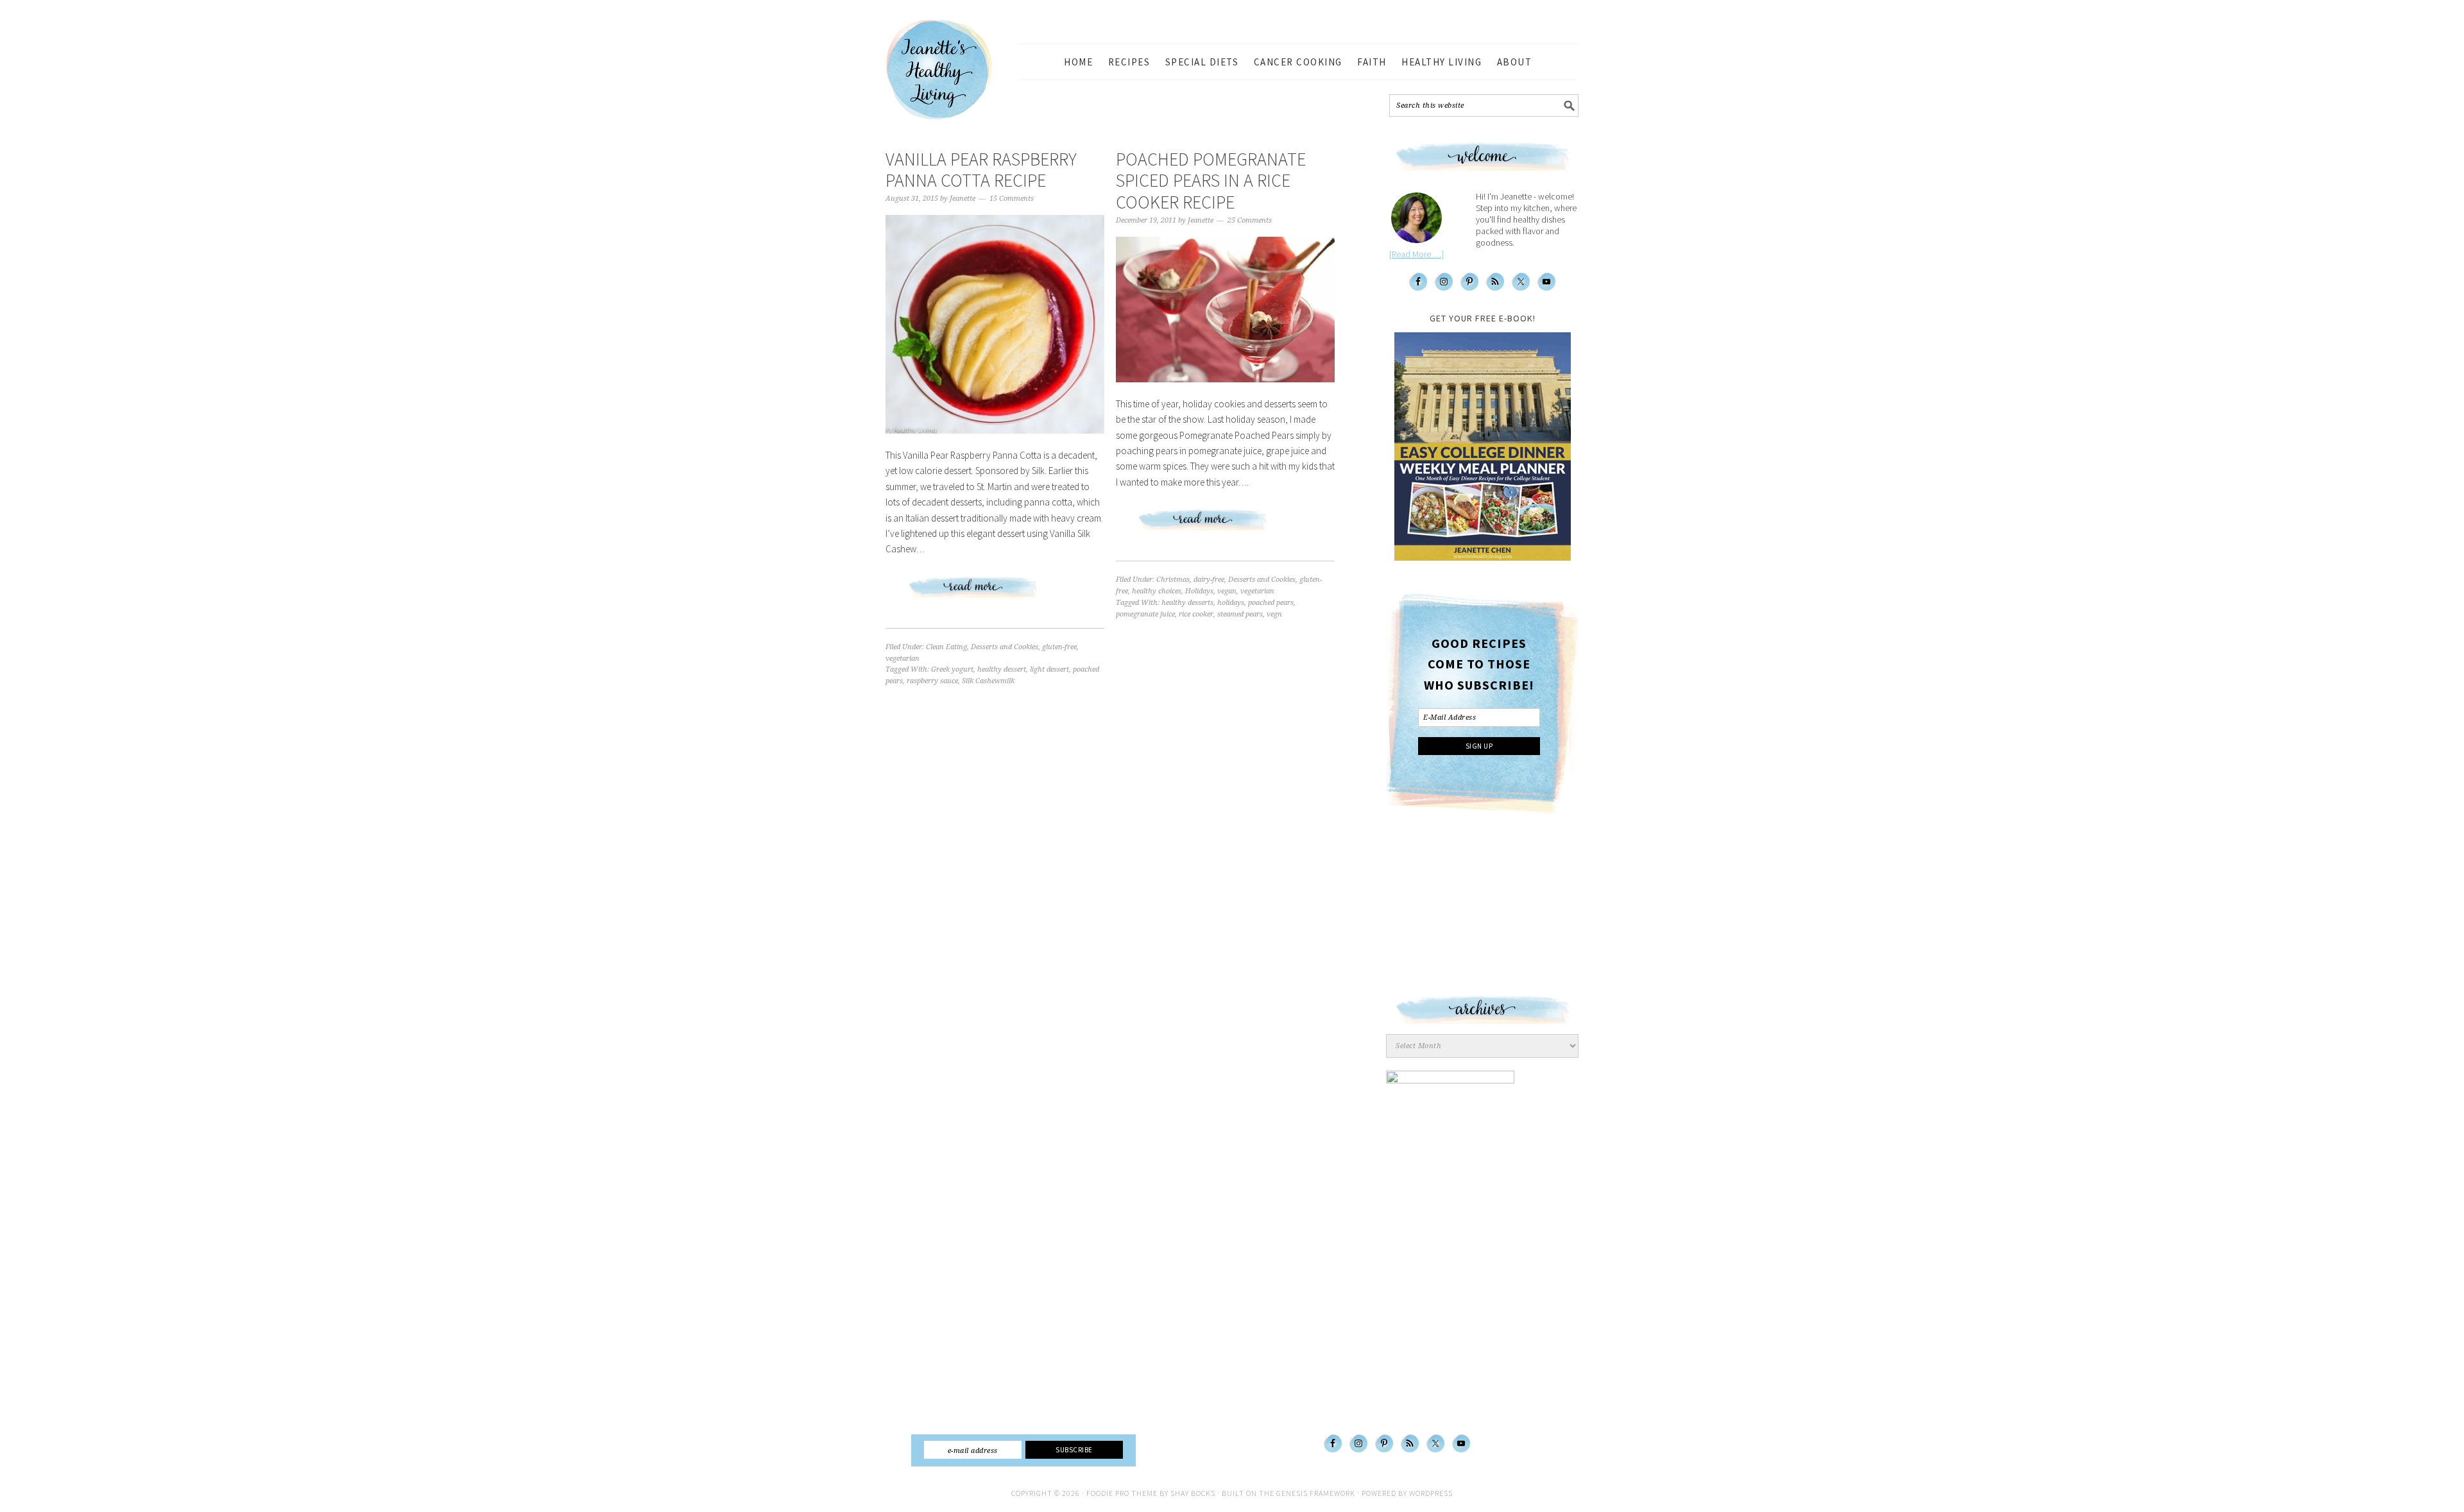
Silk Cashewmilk (988, 681)
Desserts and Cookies (1005, 647)
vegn (1274, 614)
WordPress (1431, 1493)
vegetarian (903, 658)
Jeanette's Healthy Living (950, 70)
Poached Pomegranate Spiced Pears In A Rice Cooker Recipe (1211, 181)
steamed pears (1240, 614)
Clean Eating (946, 647)
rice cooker (1196, 614)
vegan (1227, 591)
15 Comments (1012, 199)
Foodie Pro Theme (1122, 1493)
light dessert (1049, 669)
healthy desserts (1187, 603)
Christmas (1173, 580)
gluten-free (1059, 647)
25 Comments (1250, 220)
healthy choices (1157, 591)
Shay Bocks (1193, 1493)
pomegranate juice (1145, 614)
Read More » (995, 593)
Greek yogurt (952, 669)
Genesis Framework (1316, 1493)
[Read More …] (1416, 254)
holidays (1231, 603)
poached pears (1271, 603)
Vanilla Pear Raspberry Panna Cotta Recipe (981, 170)
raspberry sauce (932, 681)
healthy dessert (1002, 669)
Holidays (1199, 591)
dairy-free (1209, 580)
